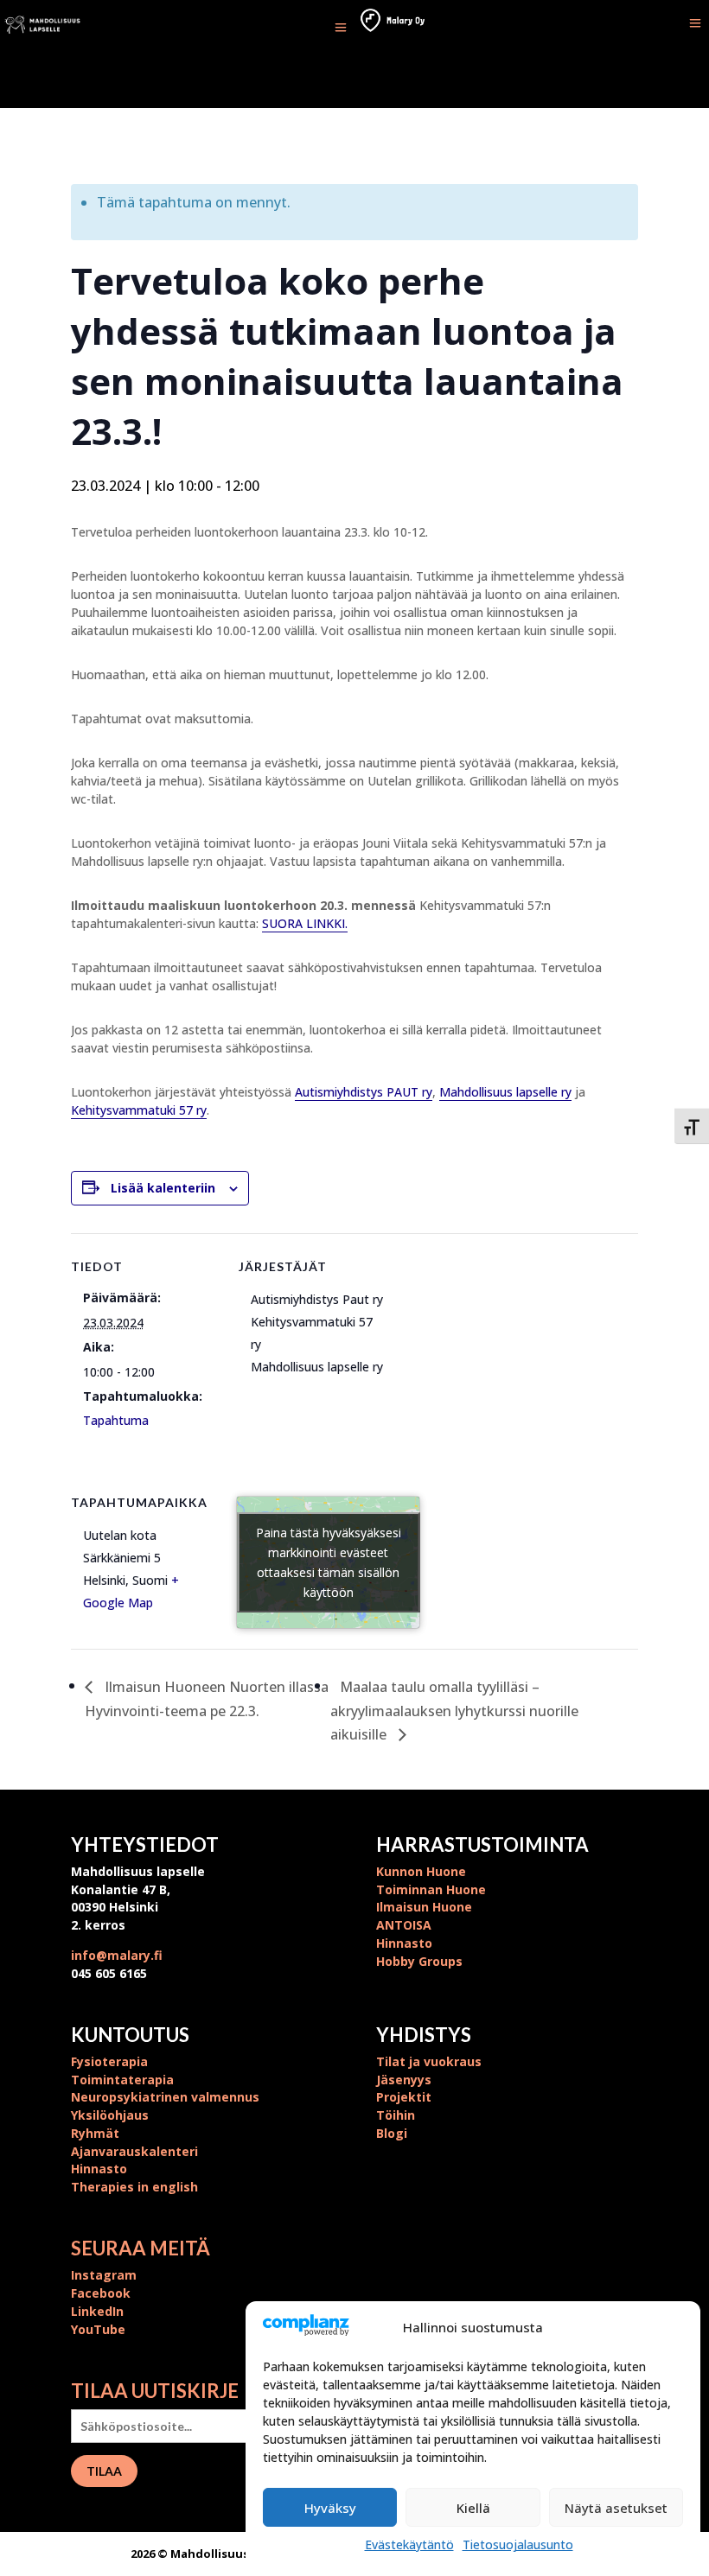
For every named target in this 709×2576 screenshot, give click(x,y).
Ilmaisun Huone (424, 1907)
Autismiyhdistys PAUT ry (364, 1092)
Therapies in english (134, 2187)
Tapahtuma (116, 1420)
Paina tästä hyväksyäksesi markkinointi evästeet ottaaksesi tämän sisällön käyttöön (329, 1562)
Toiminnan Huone (431, 1889)
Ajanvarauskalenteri (134, 2151)
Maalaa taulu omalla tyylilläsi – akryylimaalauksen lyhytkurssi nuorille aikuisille (454, 1711)
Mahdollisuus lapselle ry (505, 1092)
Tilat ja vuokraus (429, 2061)
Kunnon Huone (421, 1871)
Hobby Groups (419, 1961)
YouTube (98, 2329)
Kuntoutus (130, 2035)
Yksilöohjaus (110, 2115)
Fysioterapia (109, 2061)
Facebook (101, 2293)
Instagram (104, 2275)
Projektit (404, 2097)
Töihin (396, 2115)
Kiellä (473, 2508)
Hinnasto (404, 1943)
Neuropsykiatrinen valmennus (165, 2097)
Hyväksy (330, 2508)
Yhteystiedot (145, 1845)
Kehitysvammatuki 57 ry (139, 1110)
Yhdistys (424, 2035)
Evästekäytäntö (409, 2544)
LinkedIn (97, 2311)
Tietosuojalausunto (518, 2544)
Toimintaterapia (122, 2080)
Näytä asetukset (616, 2508)
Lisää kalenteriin (163, 1188)
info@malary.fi (117, 1955)
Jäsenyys (404, 2080)
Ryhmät (95, 2133)
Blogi (392, 2133)
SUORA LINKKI (303, 923)
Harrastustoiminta (482, 1845)
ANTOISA (404, 1925)
